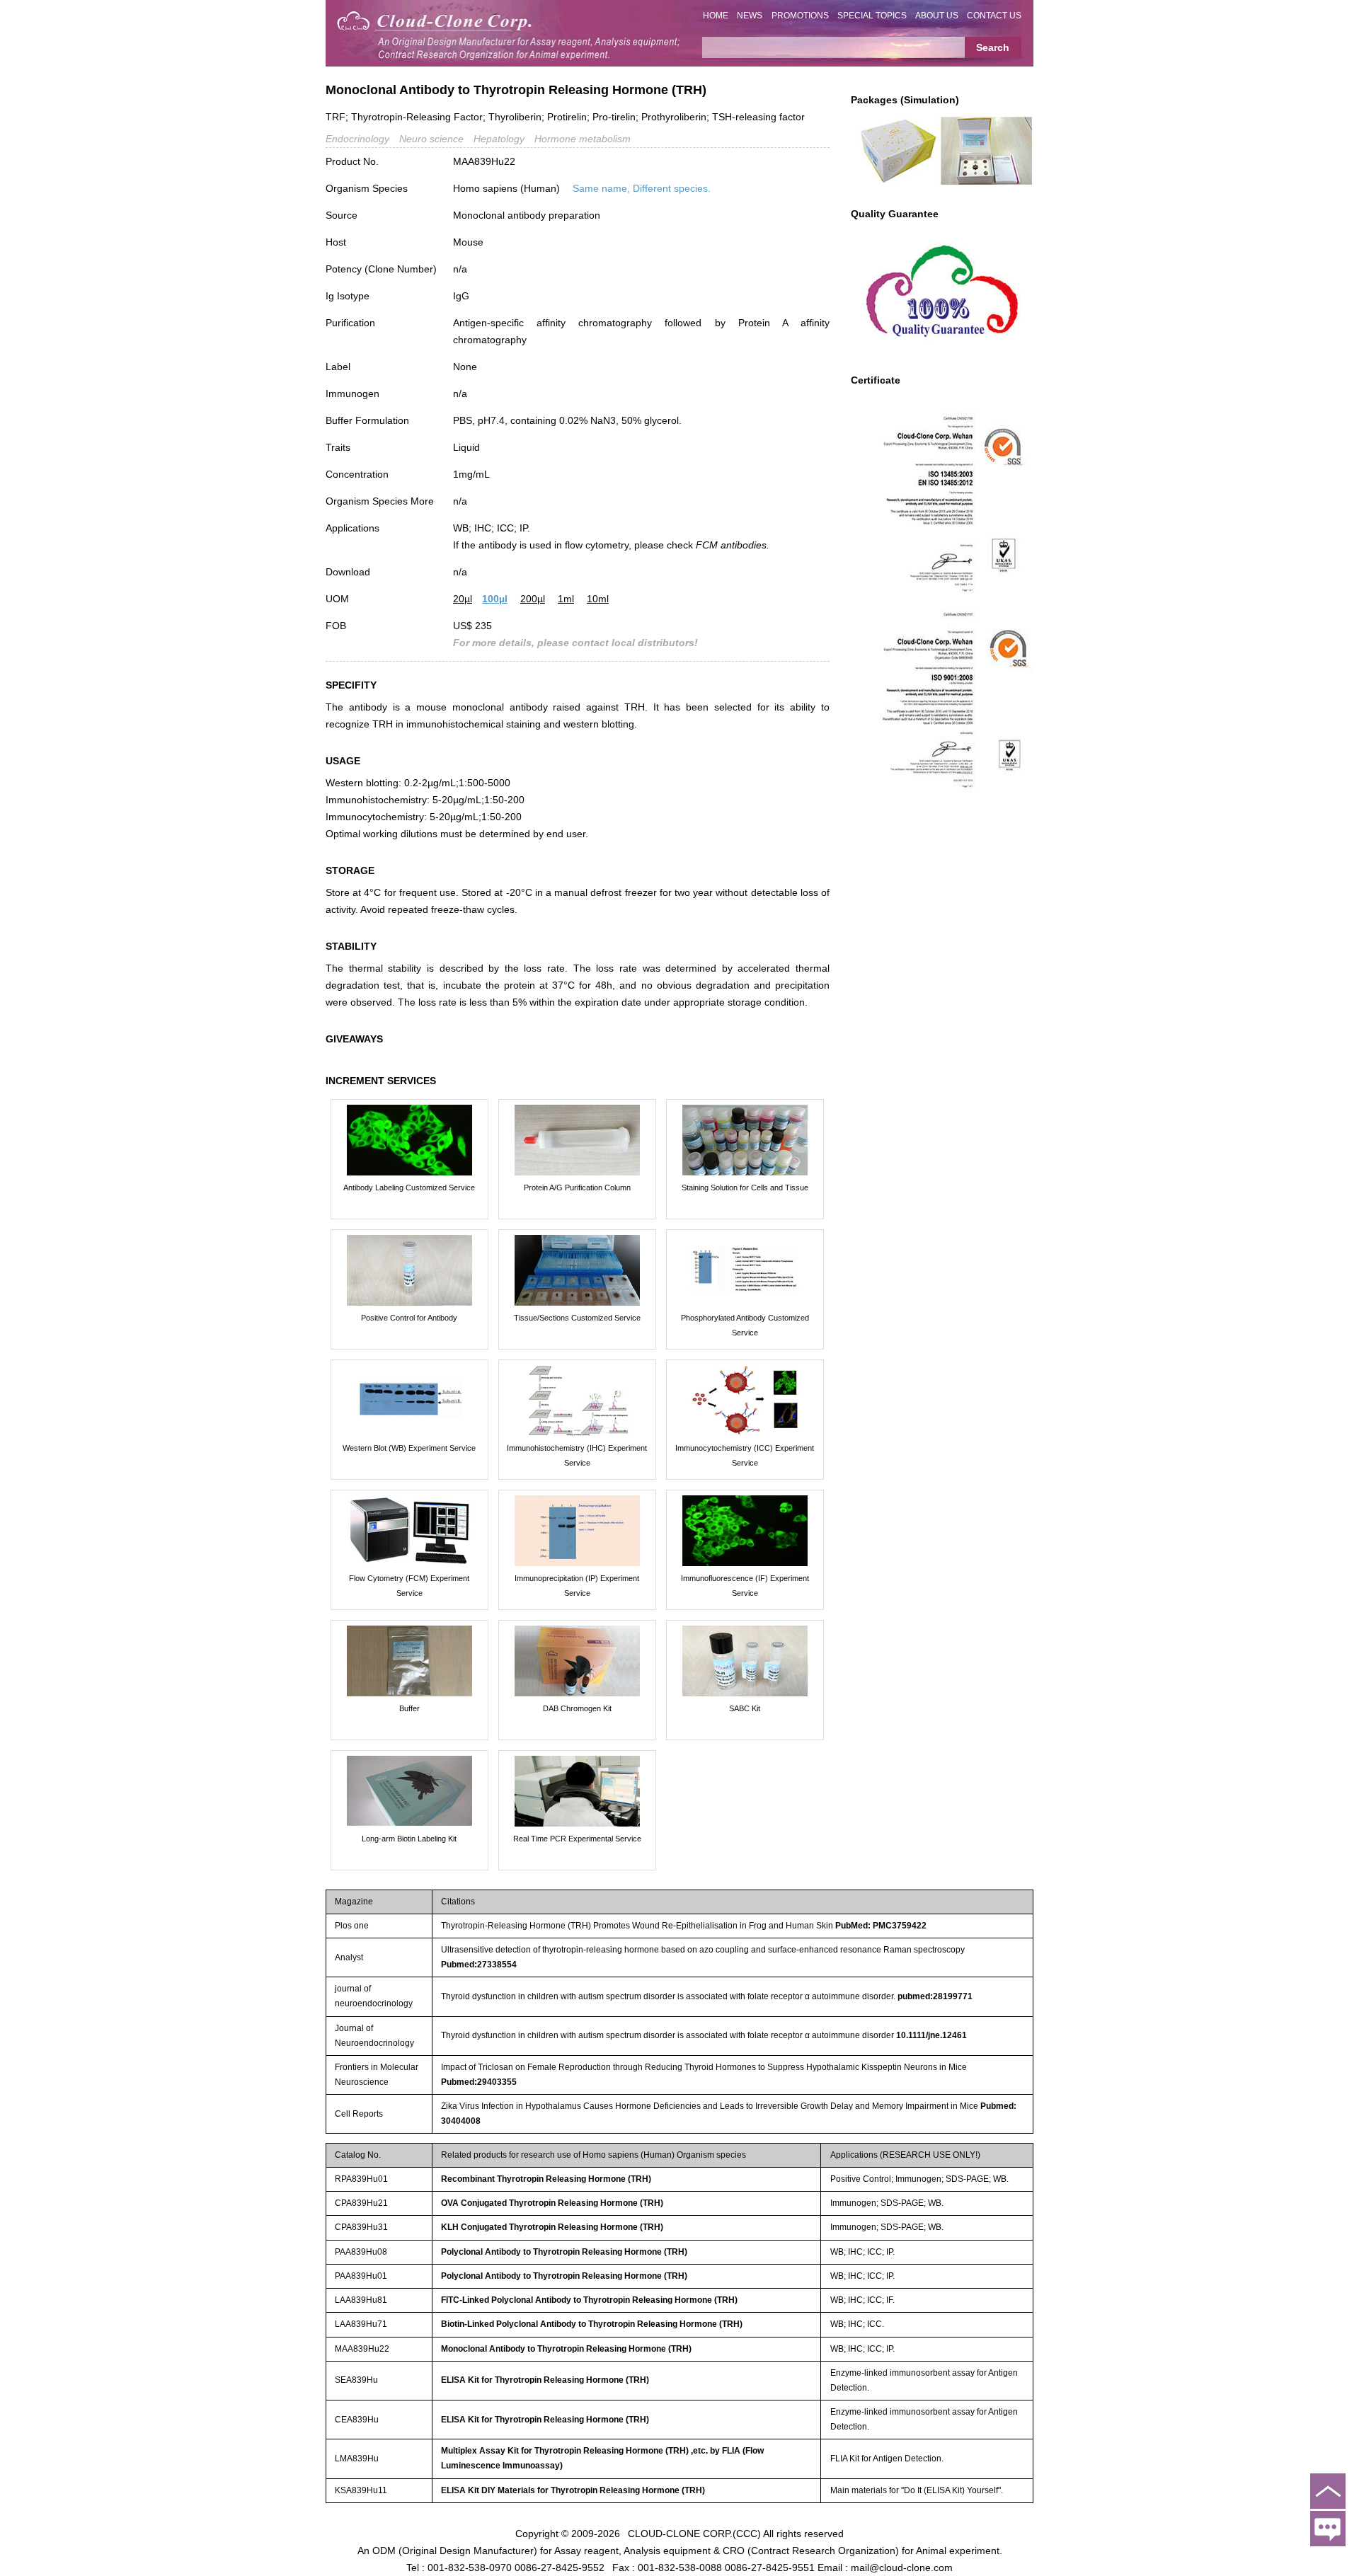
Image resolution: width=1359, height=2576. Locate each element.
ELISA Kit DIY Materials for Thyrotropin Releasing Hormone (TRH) (573, 2490)
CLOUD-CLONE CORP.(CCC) (694, 2534)
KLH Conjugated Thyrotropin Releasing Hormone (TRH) (552, 2227)
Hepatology (499, 139)
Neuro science (431, 139)
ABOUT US (937, 16)
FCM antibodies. (733, 545)
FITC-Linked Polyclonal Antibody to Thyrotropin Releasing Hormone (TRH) (589, 2300)
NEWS (750, 16)
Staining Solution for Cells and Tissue (745, 1188)
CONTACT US (994, 16)
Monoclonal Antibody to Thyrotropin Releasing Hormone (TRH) (566, 2349)
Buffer (409, 1708)
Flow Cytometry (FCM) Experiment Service (409, 1586)
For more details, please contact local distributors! (575, 643)
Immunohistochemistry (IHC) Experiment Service (577, 1455)
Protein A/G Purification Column (577, 1188)
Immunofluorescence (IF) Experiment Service (745, 1586)
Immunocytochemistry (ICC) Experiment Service (745, 1455)
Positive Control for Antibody (409, 1318)
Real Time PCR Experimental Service (577, 1839)
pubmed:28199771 (935, 1996)
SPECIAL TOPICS (872, 16)
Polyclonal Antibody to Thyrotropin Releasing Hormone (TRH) (564, 2252)
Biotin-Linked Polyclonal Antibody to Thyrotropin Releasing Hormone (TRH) (592, 2324)
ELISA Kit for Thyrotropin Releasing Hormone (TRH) (545, 2380)
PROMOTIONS (800, 16)
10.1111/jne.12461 (931, 2035)
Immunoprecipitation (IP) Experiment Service (577, 1586)
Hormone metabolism (583, 139)
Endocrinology (357, 139)
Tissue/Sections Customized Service (577, 1318)
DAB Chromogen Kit (577, 1708)
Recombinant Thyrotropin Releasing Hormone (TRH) (546, 2179)
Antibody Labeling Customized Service (409, 1188)
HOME (716, 16)
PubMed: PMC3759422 (881, 1926)
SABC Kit (745, 1708)
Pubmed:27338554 (479, 1965)
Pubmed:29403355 (479, 2082)
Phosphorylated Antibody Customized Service (745, 1325)
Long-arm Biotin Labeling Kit (409, 1839)
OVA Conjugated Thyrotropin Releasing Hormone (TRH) (552, 2203)
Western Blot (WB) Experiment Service (409, 1448)
